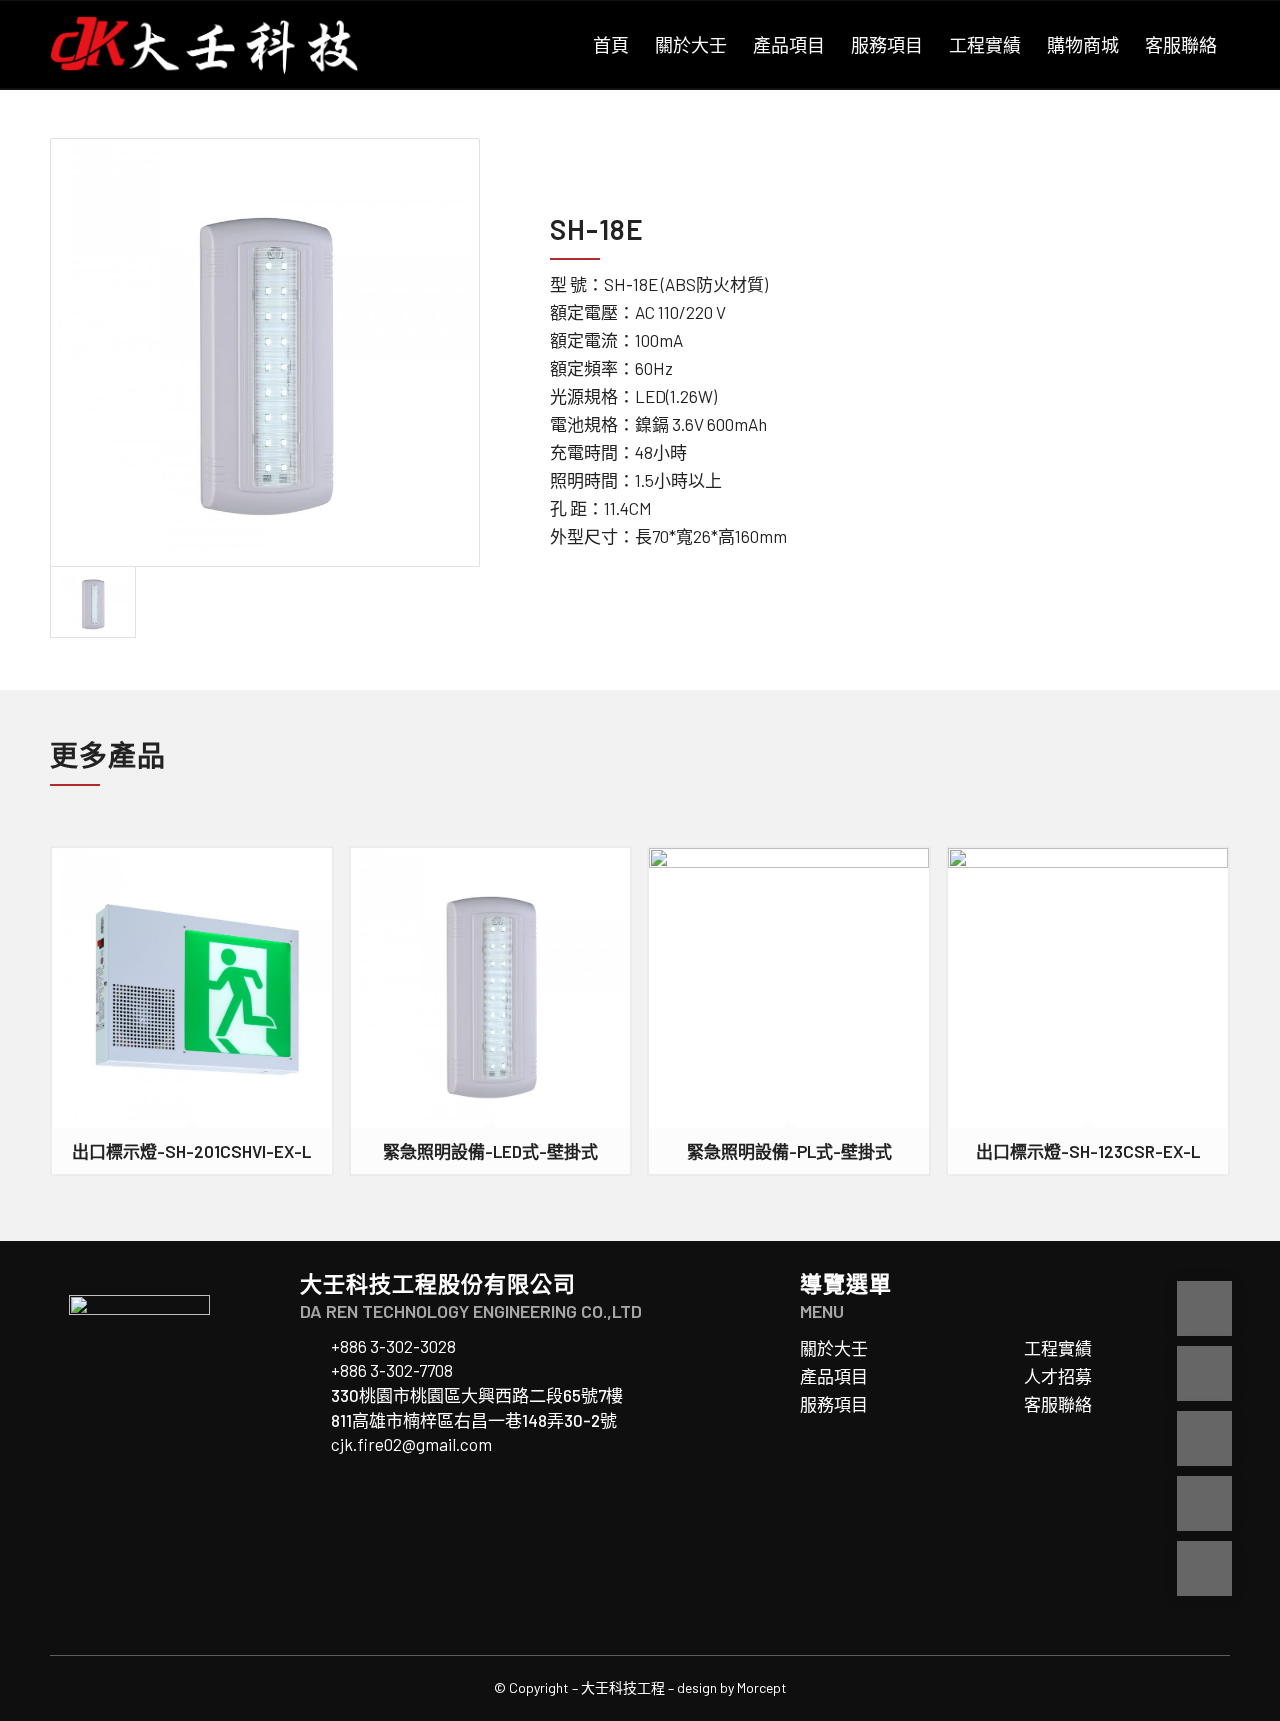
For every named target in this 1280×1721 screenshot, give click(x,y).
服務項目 (834, 1404)
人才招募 (1058, 1376)
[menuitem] (611, 45)
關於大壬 (834, 1348)
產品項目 (834, 1376)
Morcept (762, 1687)
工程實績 (1058, 1348)
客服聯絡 (1058, 1404)
